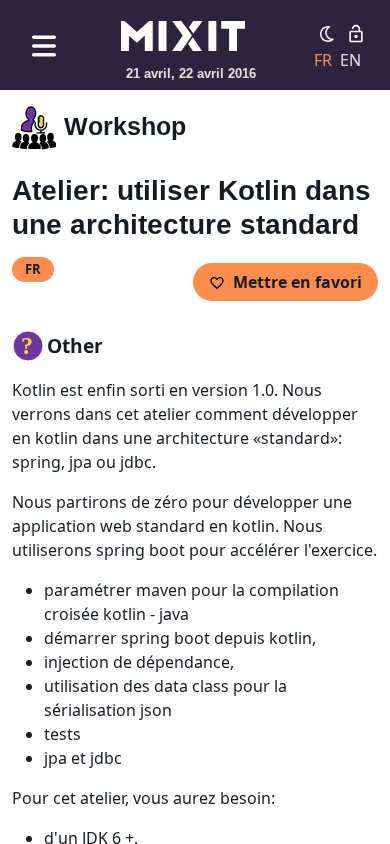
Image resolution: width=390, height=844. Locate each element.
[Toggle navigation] (44, 45)
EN (350, 60)
